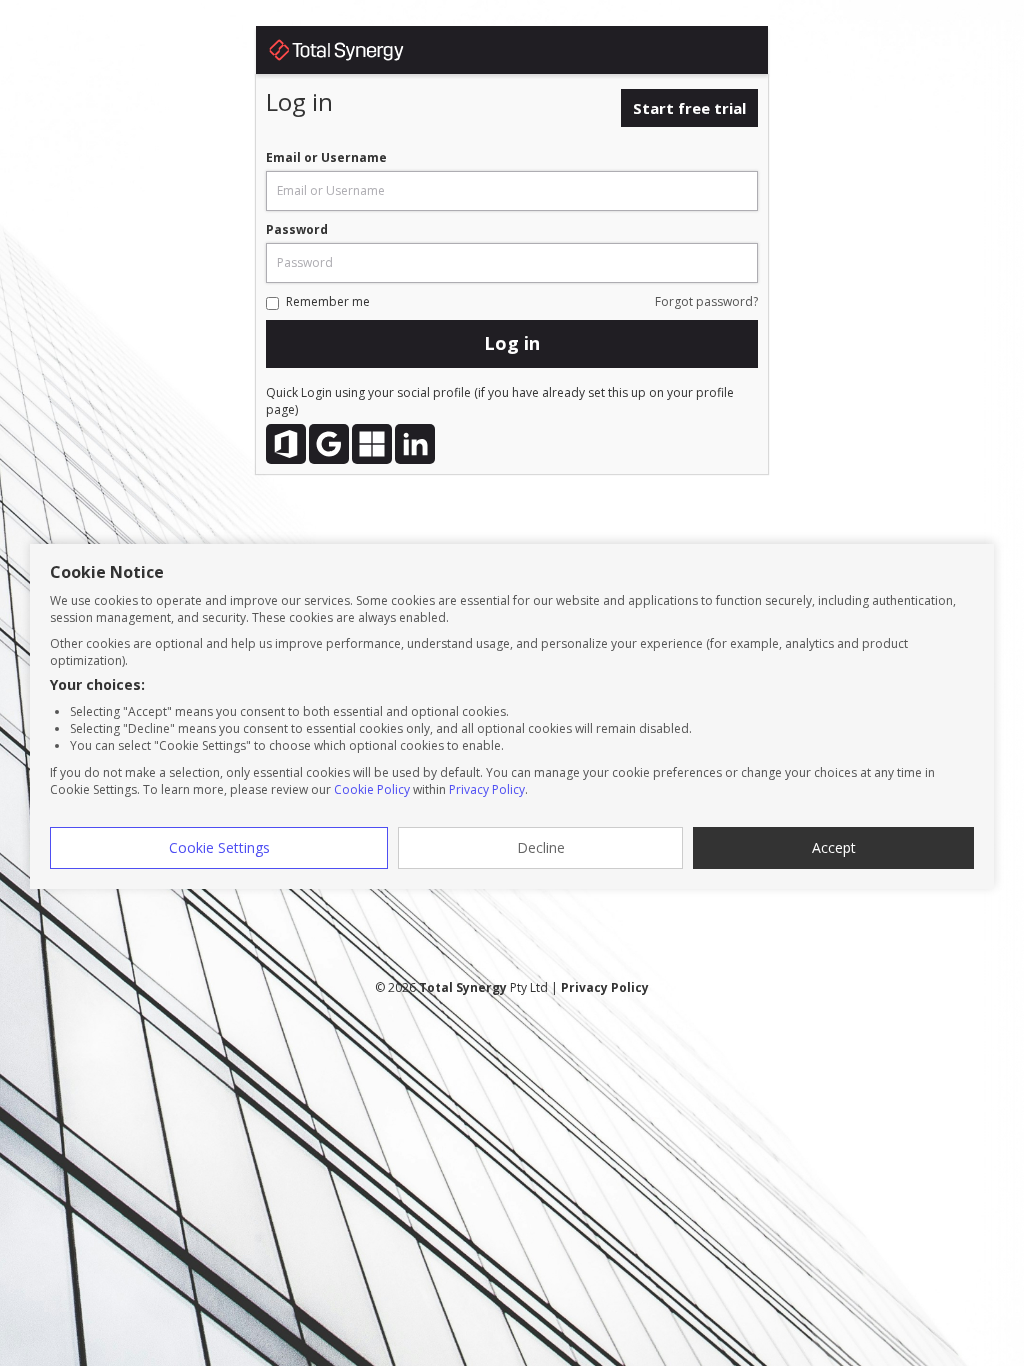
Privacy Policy (487, 789)
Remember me (328, 301)
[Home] (356, 53)
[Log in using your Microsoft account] (372, 444)
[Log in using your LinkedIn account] (415, 444)
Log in (512, 343)
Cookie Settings (219, 847)
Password (297, 229)
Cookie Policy (372, 789)
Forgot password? (706, 301)
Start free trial (689, 108)
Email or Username (326, 157)
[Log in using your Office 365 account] (286, 444)
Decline (541, 847)
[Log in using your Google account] (329, 444)
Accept (834, 847)
